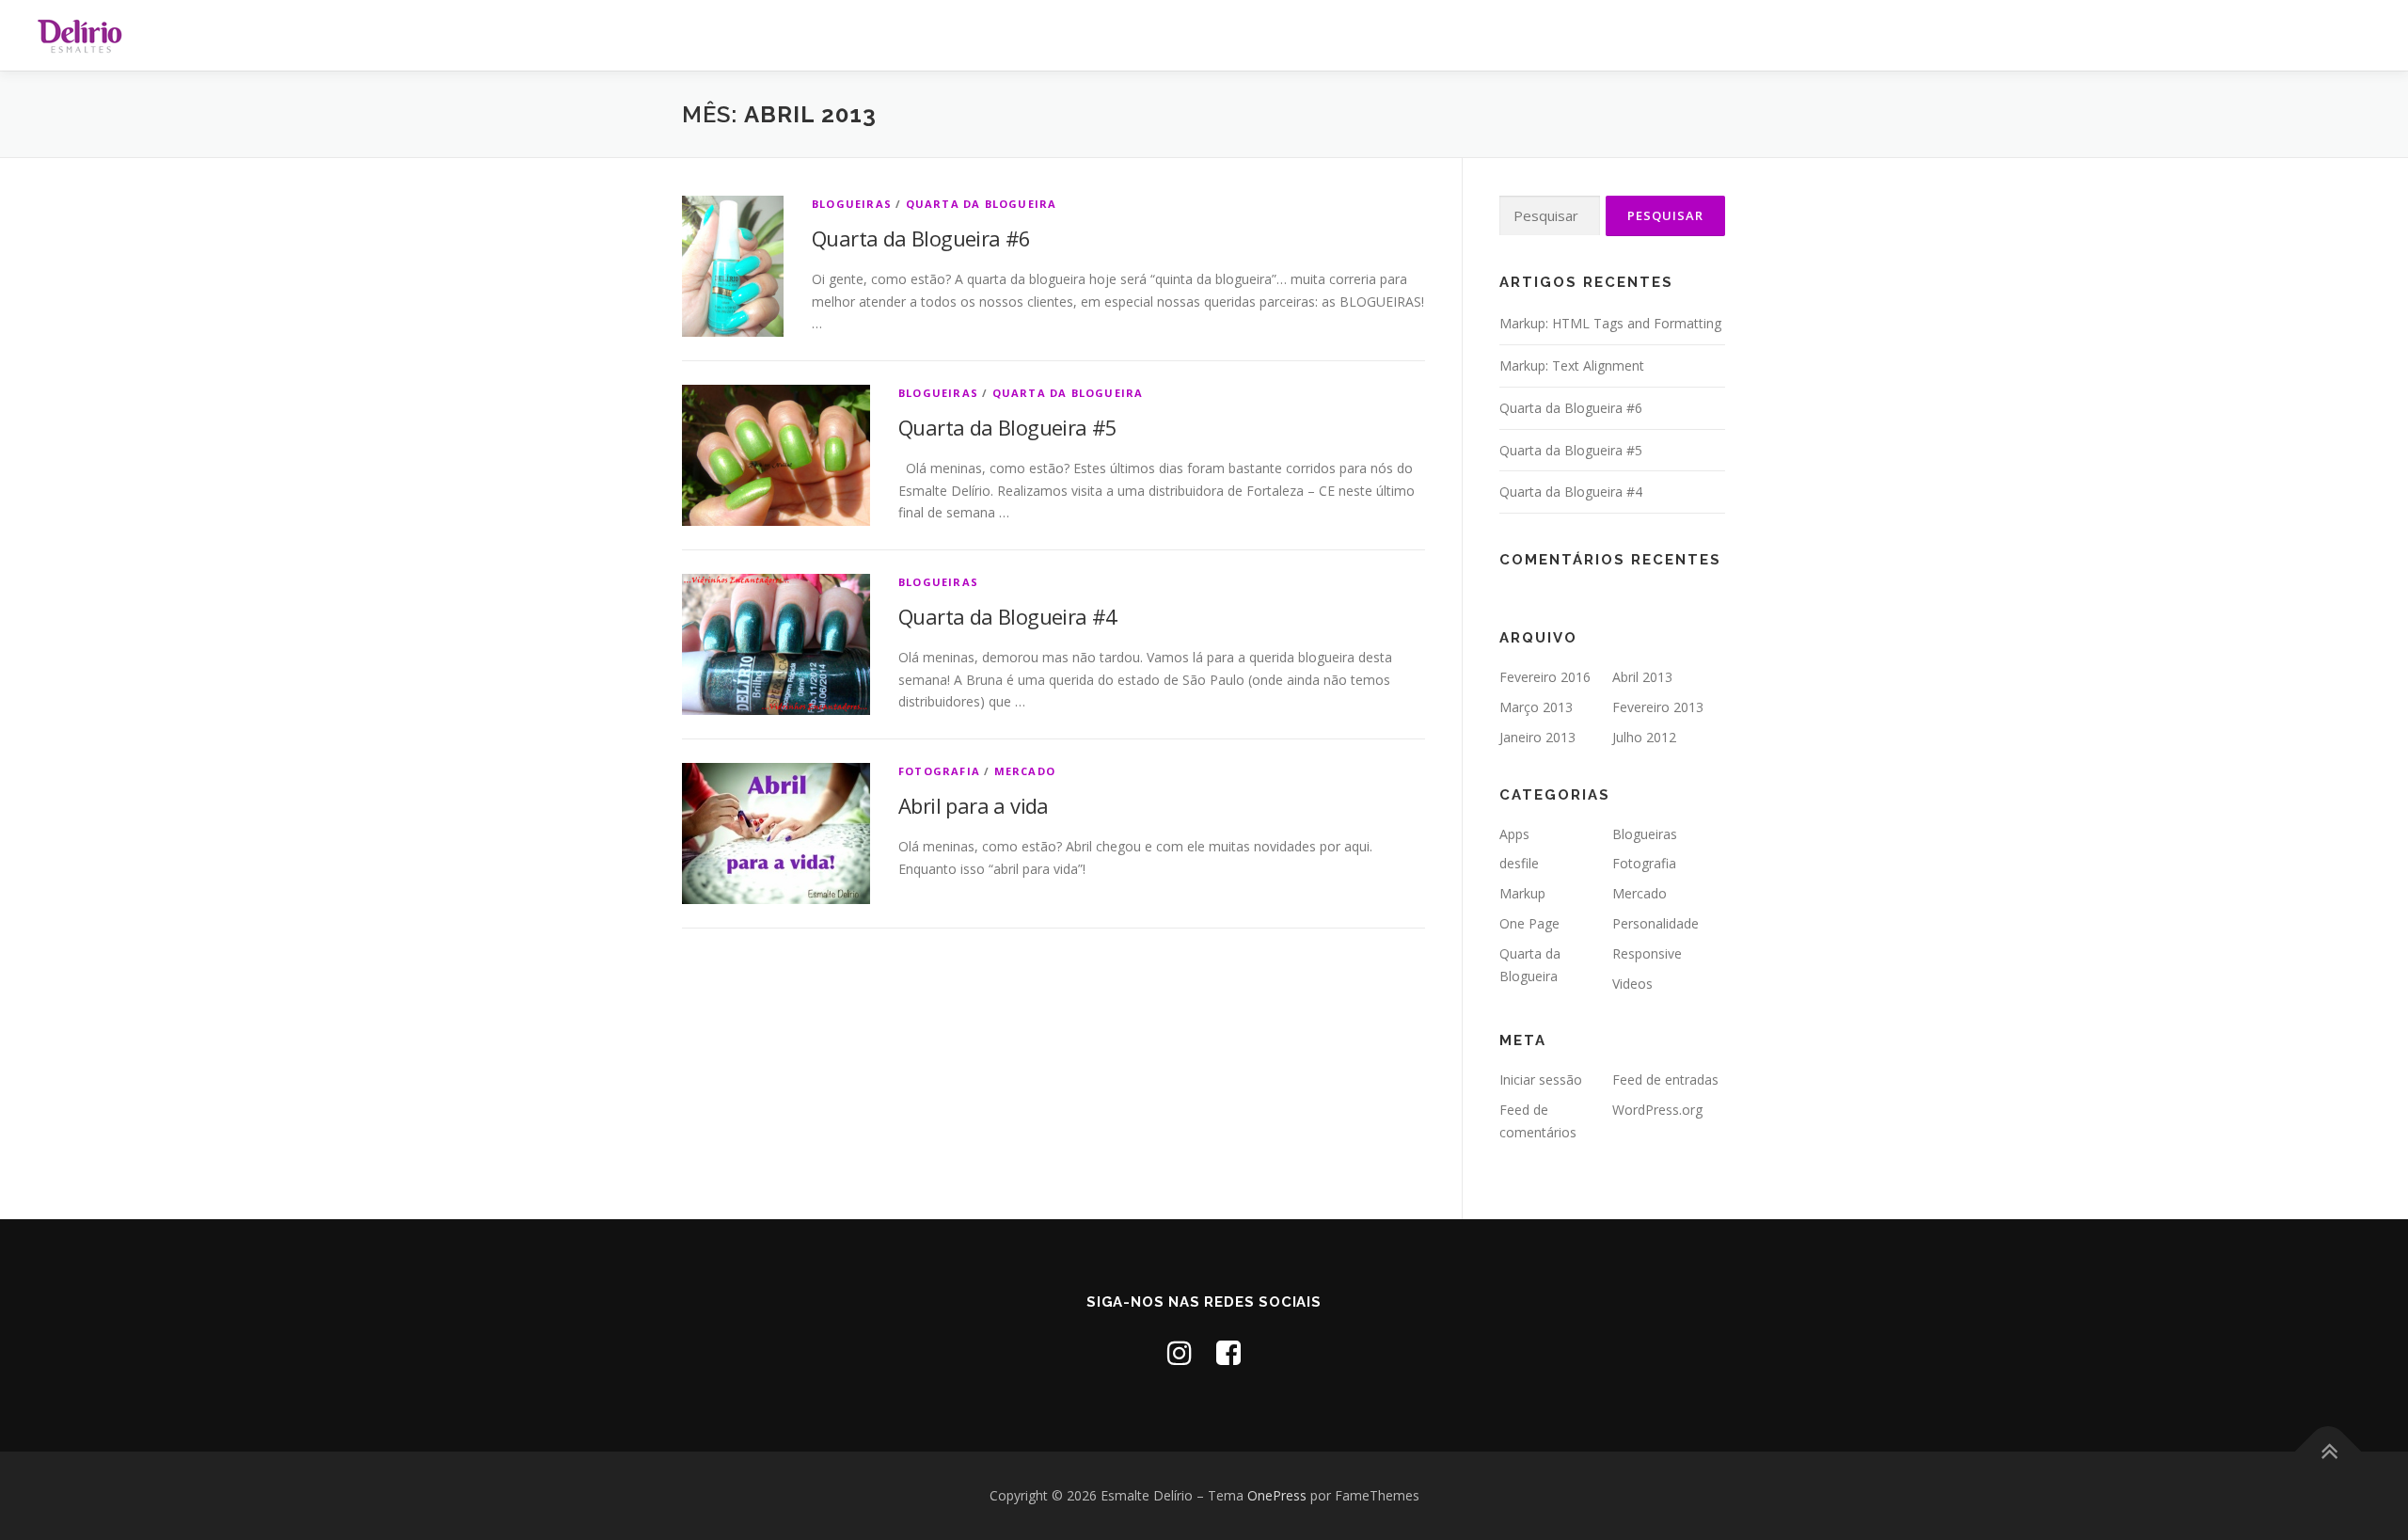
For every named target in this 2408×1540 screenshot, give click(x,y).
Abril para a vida (974, 805)
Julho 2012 (1644, 737)
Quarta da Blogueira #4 (1008, 616)
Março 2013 (1536, 707)
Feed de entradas (1665, 1080)
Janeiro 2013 (1537, 737)
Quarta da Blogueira (982, 204)
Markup (1522, 893)
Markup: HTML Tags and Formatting (1610, 323)
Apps (1514, 834)
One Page (1529, 923)
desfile (1519, 863)
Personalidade (1655, 923)
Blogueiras (852, 204)
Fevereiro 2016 (1545, 677)
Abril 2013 (1642, 677)
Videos (1632, 984)
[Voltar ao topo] (2329, 1452)
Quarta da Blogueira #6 (921, 238)
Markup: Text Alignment (1572, 365)
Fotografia (939, 771)
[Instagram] (1180, 1352)
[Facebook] (1228, 1352)
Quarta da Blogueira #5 (1008, 427)
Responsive (1647, 953)
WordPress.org (1657, 1110)
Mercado (1025, 771)
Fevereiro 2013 (1658, 707)
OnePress (1277, 1495)
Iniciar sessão (1541, 1080)
